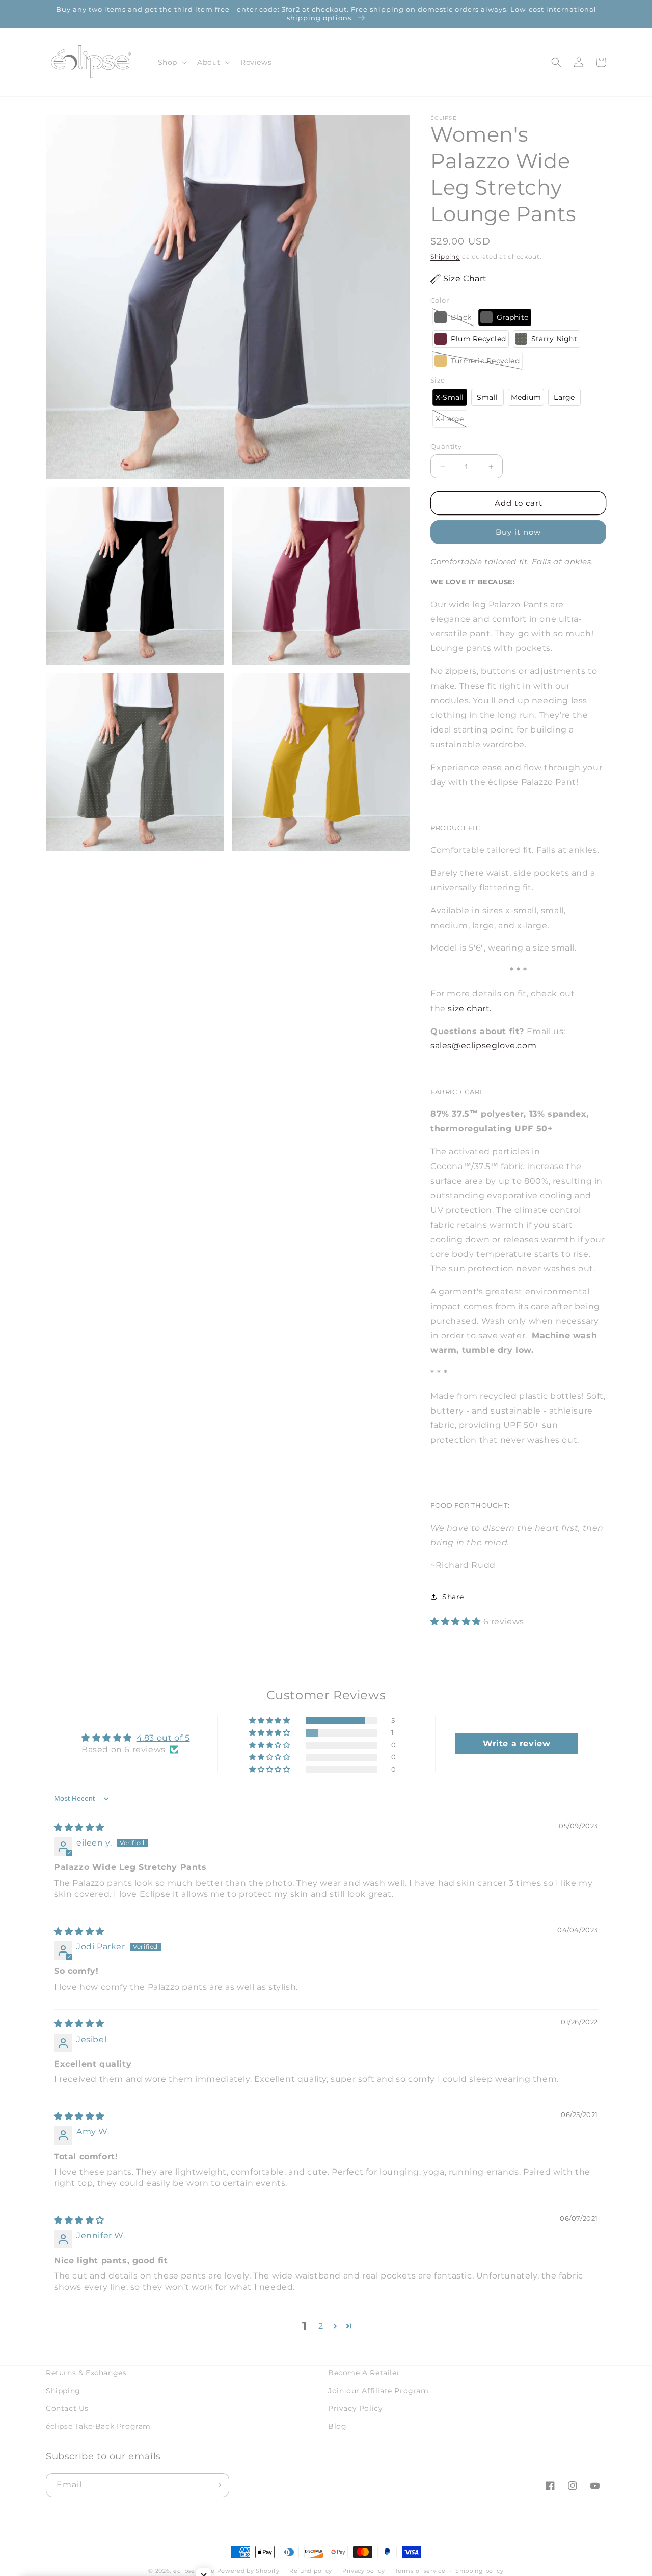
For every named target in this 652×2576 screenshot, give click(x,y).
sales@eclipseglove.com (483, 1046)
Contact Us (67, 2408)
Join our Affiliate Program (378, 2391)
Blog (337, 2426)
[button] (171, 62)
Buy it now (518, 532)
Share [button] (453, 1597)
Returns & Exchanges (86, 2373)
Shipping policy (480, 2571)
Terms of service (420, 2571)
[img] (79, 1827)
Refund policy (311, 2571)
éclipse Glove (194, 2571)
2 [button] (321, 2326)
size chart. (470, 1008)
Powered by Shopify (248, 2571)
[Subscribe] (218, 2485)
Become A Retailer (364, 2373)
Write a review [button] (517, 1743)
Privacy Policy (355, 2408)
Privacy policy (364, 2571)
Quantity (446, 446)
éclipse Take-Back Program (98, 2426)
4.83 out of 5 (163, 1738)
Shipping (445, 256)
